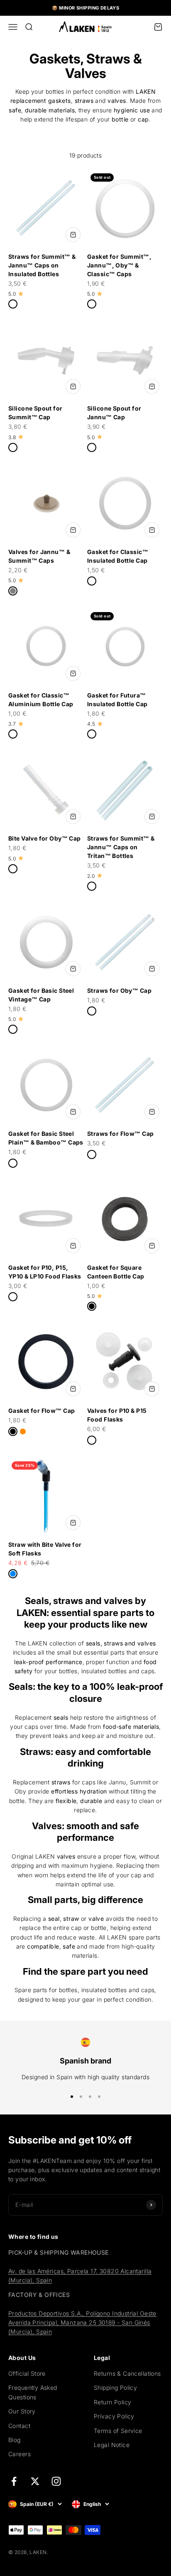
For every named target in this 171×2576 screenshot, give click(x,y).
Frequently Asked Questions (33, 2392)
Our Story (22, 2411)
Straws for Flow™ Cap (120, 1134)
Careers (20, 2454)
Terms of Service (118, 2431)
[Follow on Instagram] (56, 2481)
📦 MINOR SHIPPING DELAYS (86, 8)
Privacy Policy (114, 2416)
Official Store (27, 2373)
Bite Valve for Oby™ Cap (45, 838)
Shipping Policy (115, 2388)
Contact (19, 2426)
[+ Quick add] (73, 235)
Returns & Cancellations (127, 2373)
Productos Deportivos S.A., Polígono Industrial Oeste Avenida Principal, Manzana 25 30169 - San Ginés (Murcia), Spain (82, 2323)
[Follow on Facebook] (14, 2481)
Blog (15, 2440)
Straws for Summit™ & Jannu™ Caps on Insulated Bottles (42, 265)
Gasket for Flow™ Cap (42, 1411)
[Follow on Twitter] (35, 2481)
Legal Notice (112, 2445)
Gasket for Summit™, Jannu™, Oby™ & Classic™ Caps (119, 265)
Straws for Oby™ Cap (119, 990)
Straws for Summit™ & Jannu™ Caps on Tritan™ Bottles (121, 847)
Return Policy (112, 2402)
